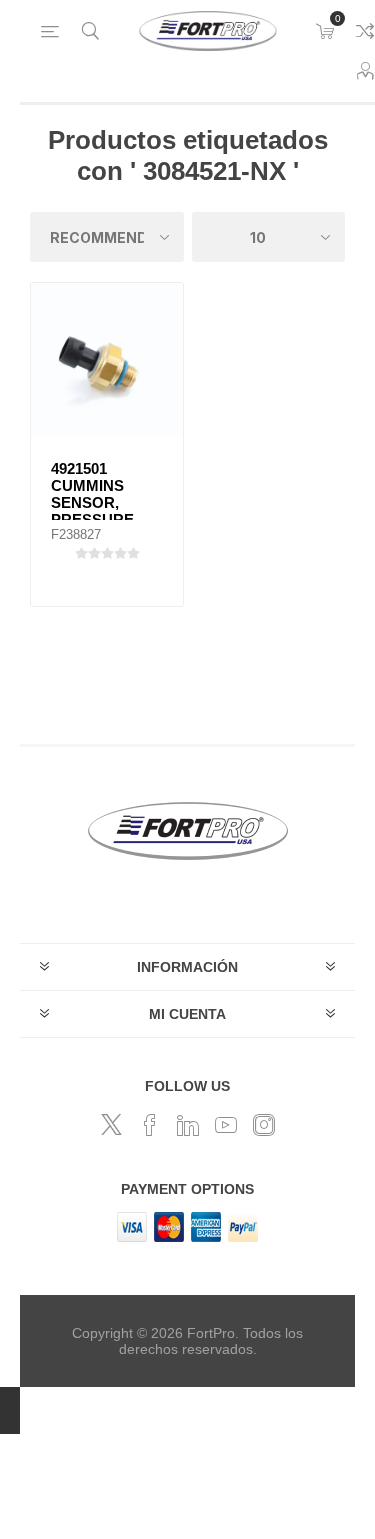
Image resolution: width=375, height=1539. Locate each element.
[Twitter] (112, 1125)
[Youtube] (226, 1125)
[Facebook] (150, 1125)
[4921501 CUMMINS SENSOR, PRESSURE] (107, 359)
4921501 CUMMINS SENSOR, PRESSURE (92, 494)
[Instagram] (264, 1125)
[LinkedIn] (188, 1125)
